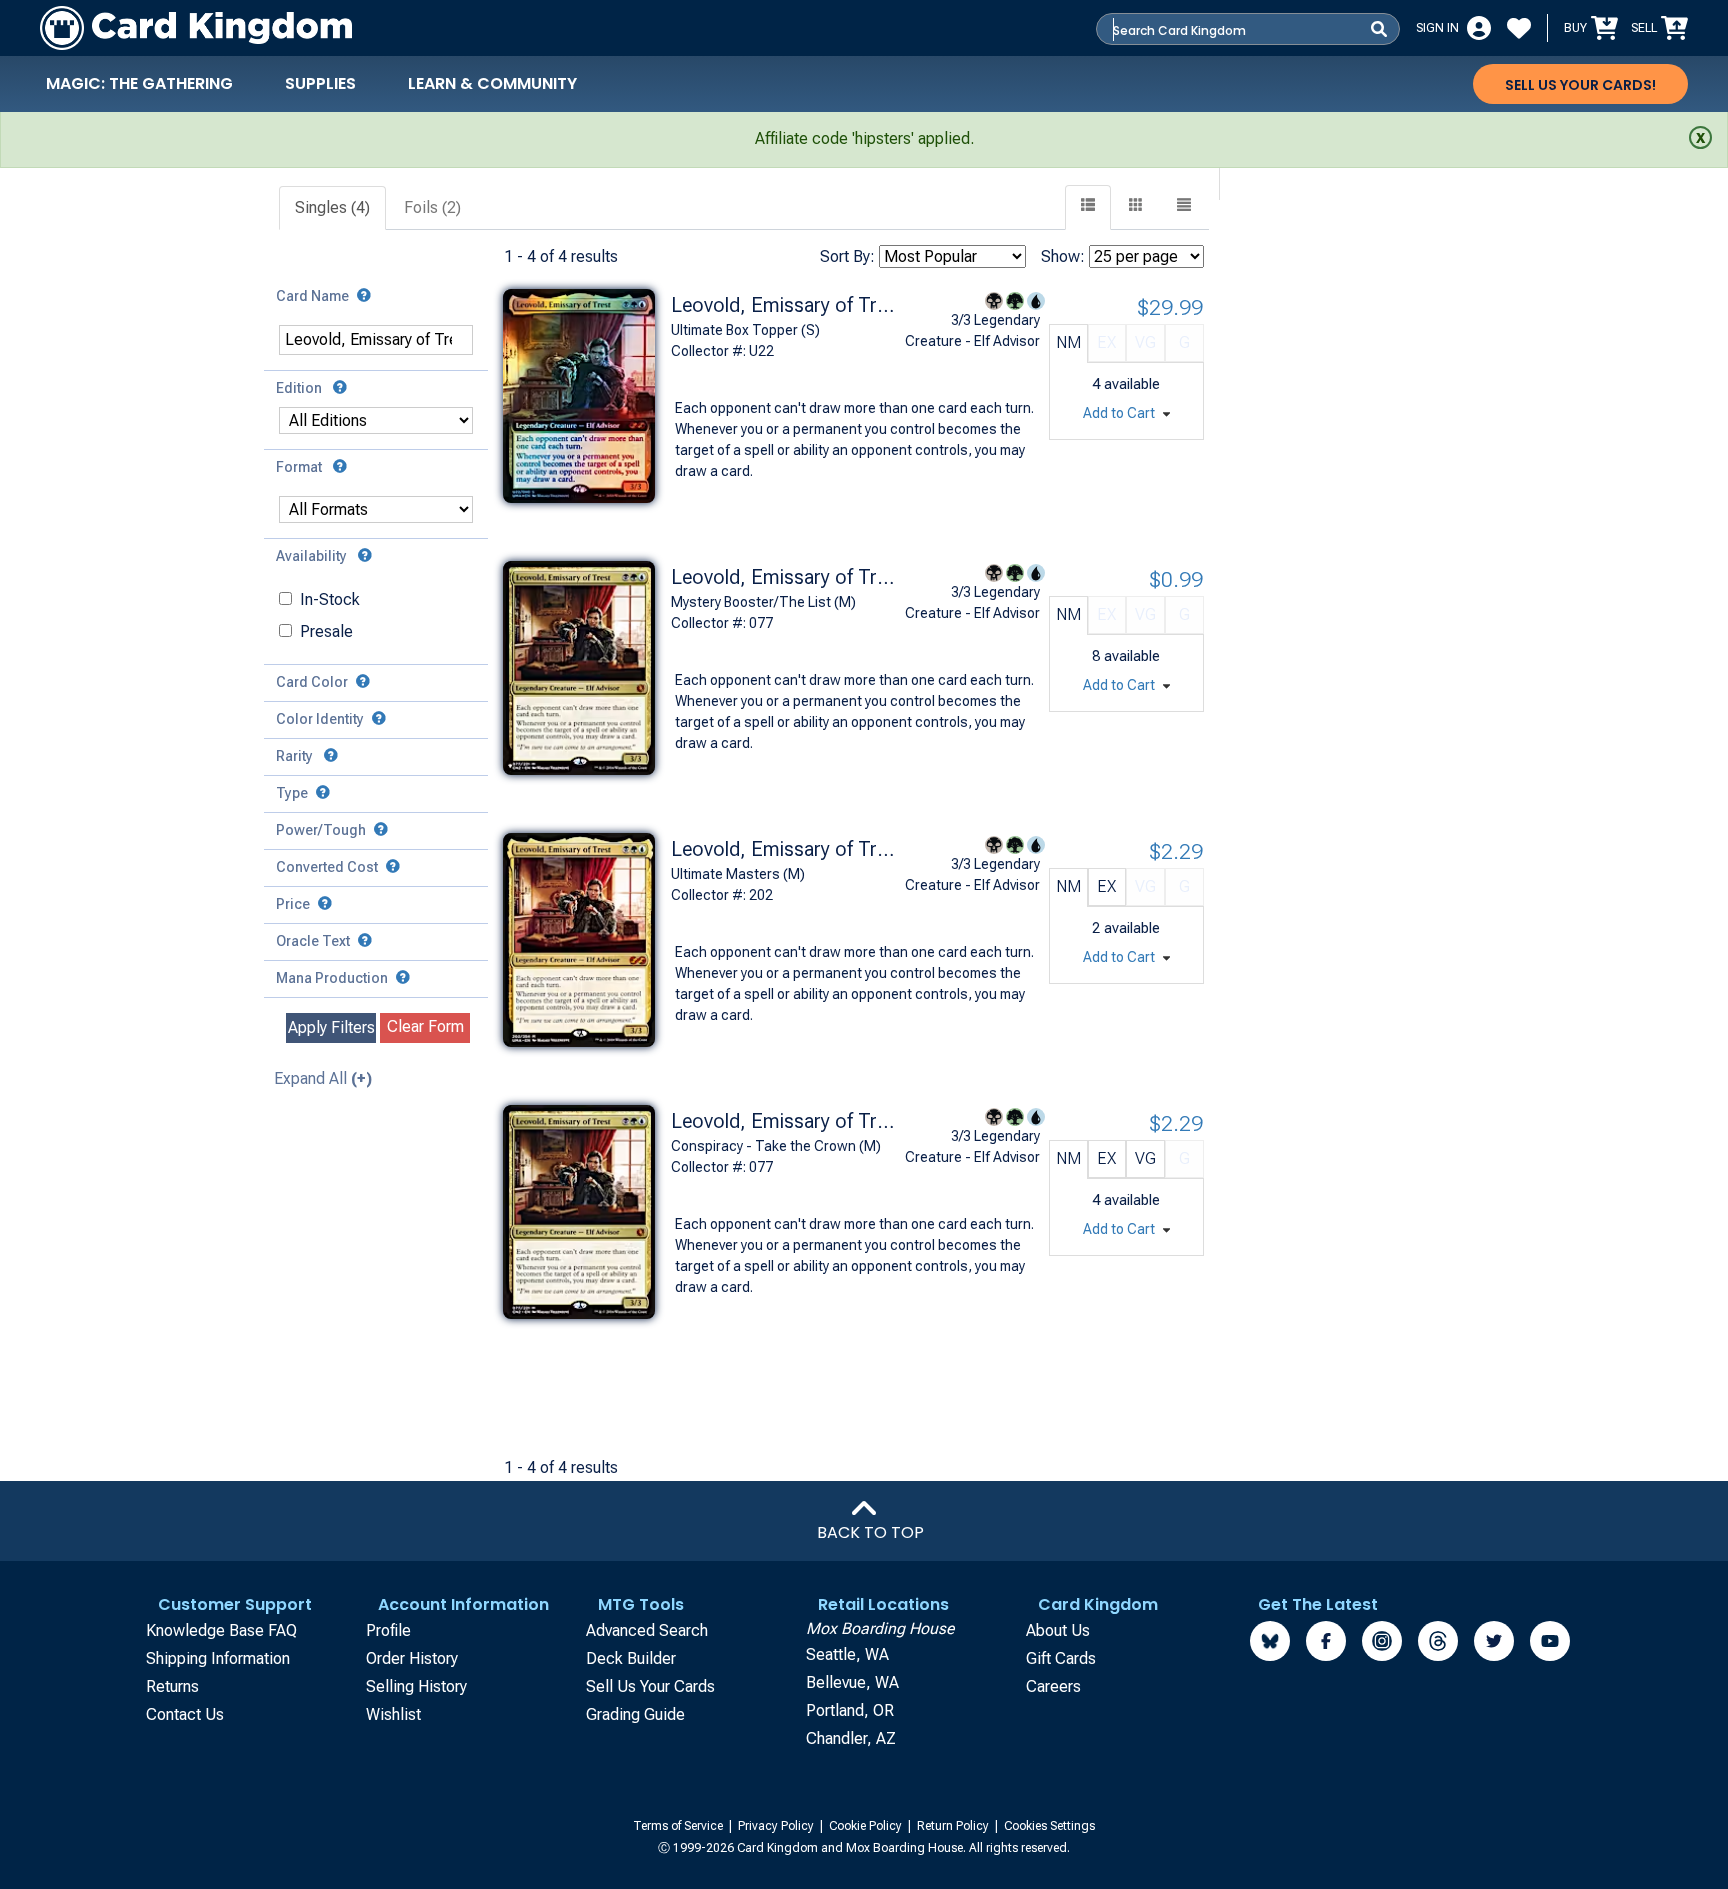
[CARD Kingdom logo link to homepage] (196, 28)
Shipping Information (218, 1658)
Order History (412, 1658)
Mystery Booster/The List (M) (763, 602)
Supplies (320, 83)
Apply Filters (331, 1027)
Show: (1063, 256)
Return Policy (954, 1826)
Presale (326, 631)
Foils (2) (432, 207)
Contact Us (185, 1714)
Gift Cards (1061, 1658)
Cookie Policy (867, 1826)
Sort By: (847, 256)
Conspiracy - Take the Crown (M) (776, 1146)
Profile (388, 1630)
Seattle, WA (847, 1654)
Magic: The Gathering (139, 83)
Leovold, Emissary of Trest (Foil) (786, 305)
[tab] (333, 208)
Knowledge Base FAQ (221, 1630)
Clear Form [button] (425, 1026)
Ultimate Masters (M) (738, 874)
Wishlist (393, 1714)
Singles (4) (332, 207)
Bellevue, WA (852, 1682)
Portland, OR (850, 1710)
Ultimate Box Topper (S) (745, 330)
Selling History (416, 1686)
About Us (1058, 1630)
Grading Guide (635, 1714)
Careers (1053, 1686)
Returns (172, 1686)
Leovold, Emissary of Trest (786, 849)
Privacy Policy (777, 1826)
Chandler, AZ (851, 1738)
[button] (1184, 207)
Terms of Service (679, 1826)
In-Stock (330, 599)
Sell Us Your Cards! (1580, 85)
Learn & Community (492, 83)
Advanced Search (647, 1630)
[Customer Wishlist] (1519, 28)
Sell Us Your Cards (650, 1686)
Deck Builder (631, 1658)
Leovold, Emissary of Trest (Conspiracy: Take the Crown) (786, 577)
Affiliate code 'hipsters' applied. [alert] (864, 138)
